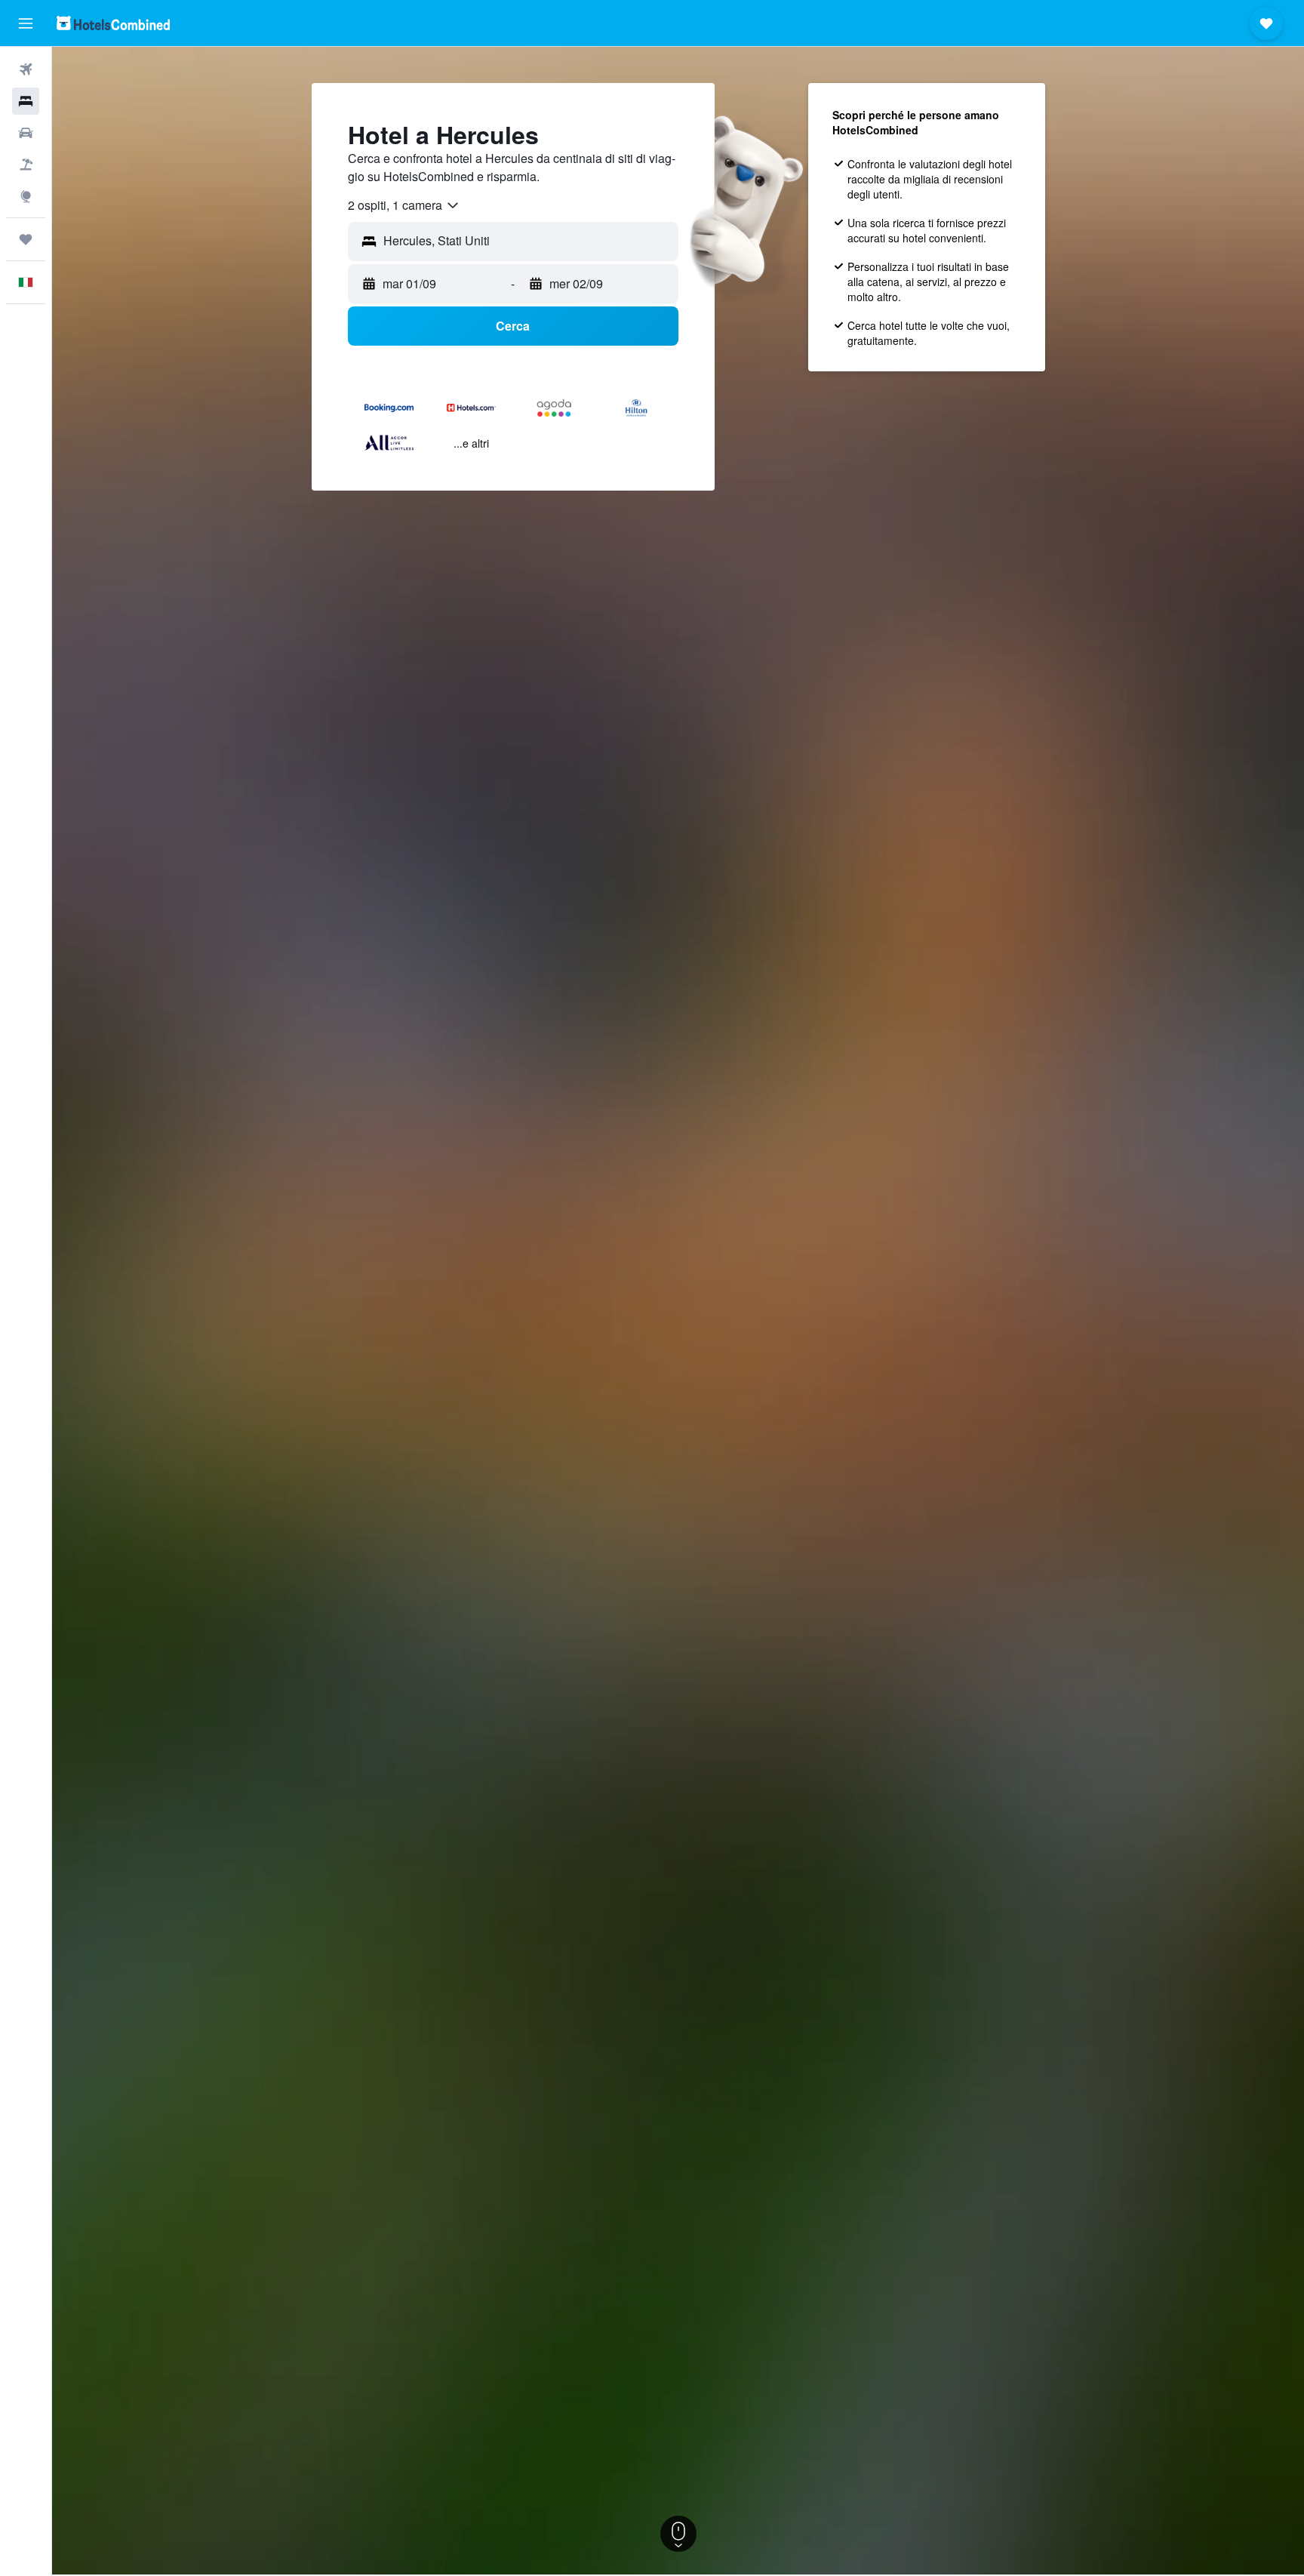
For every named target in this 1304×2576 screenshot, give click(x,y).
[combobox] (404, 205)
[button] (26, 23)
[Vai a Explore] (26, 196)
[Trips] (26, 239)
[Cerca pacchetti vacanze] (26, 165)
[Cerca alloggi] (26, 101)
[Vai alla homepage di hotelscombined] (113, 23)
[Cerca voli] (26, 69)
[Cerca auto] (26, 133)
